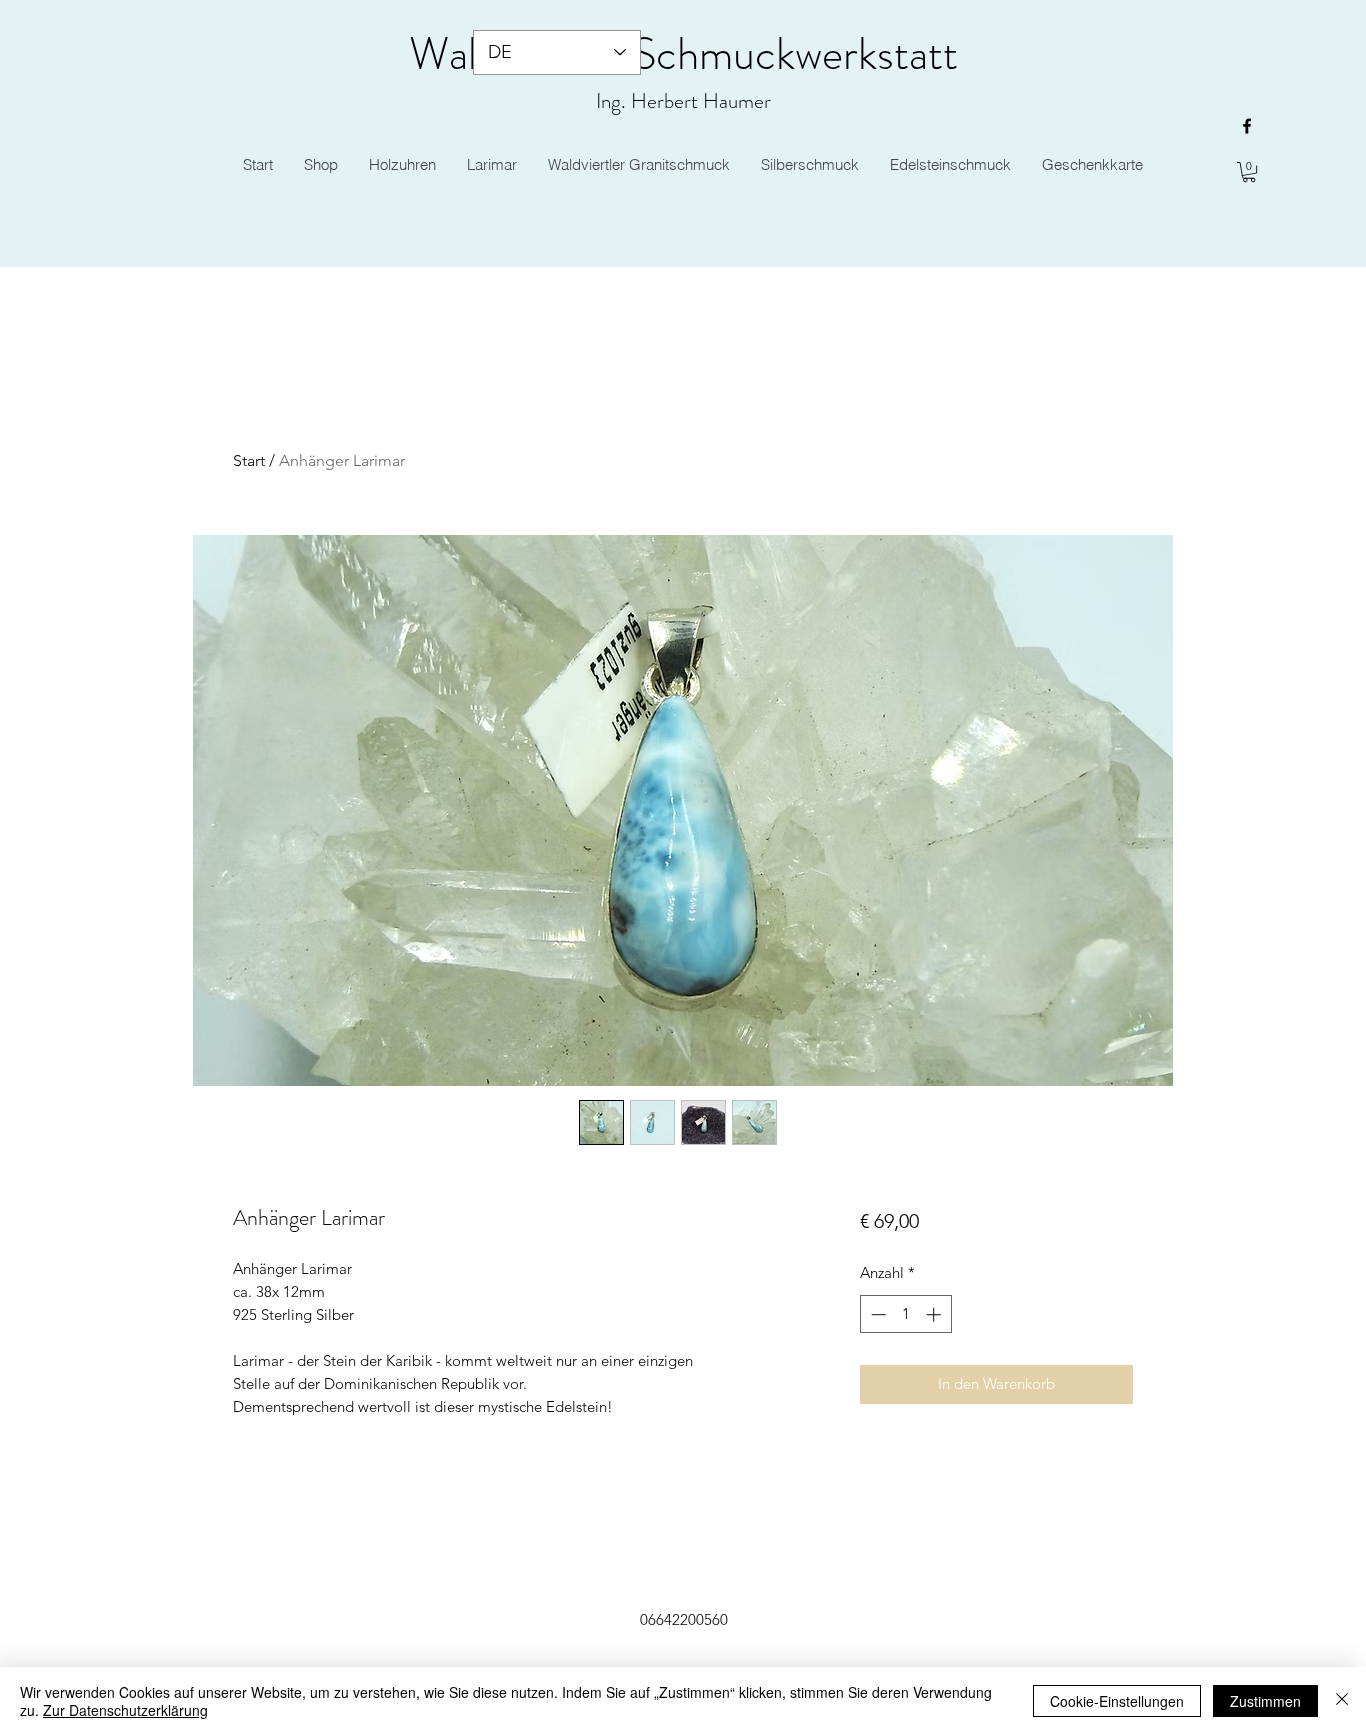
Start (249, 460)
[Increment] (935, 1314)
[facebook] (1247, 126)
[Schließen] (1342, 1701)
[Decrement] (876, 1314)
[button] (1249, 172)
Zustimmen (1265, 1701)
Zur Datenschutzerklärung (125, 1710)
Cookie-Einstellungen (1117, 1701)
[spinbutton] (905, 1314)
